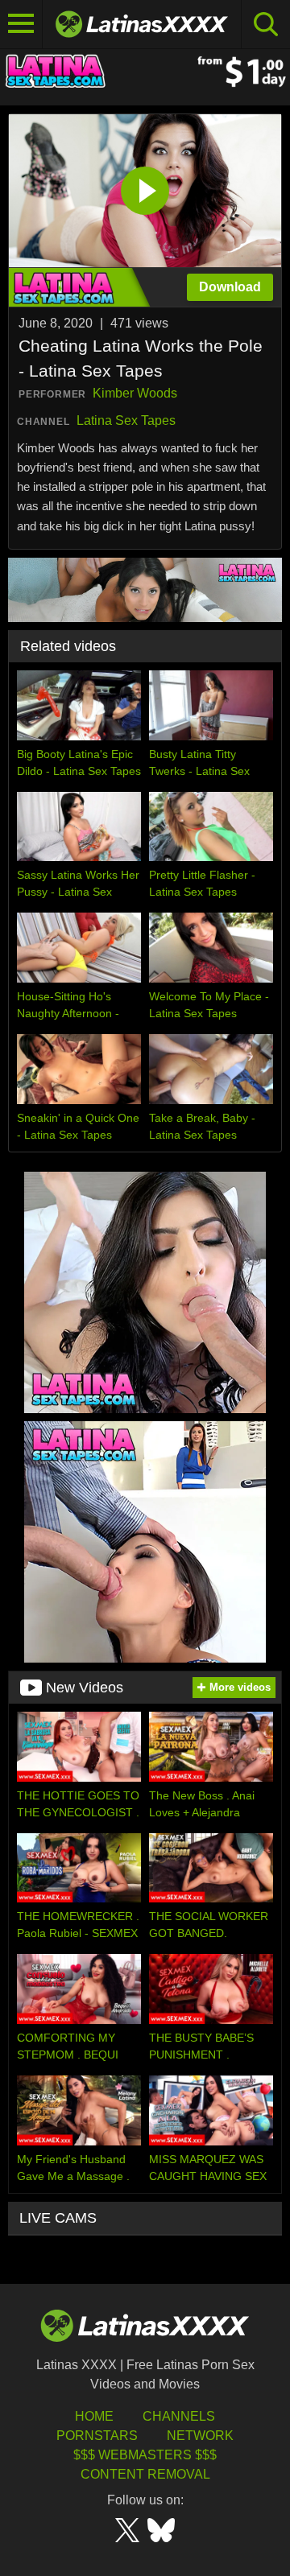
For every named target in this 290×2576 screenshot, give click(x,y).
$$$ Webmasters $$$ (145, 2455)
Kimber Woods (135, 393)
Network (200, 2436)
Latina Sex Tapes (126, 420)
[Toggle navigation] (21, 24)
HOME (94, 2416)
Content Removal (145, 2474)
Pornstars (97, 2436)
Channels (179, 2416)
